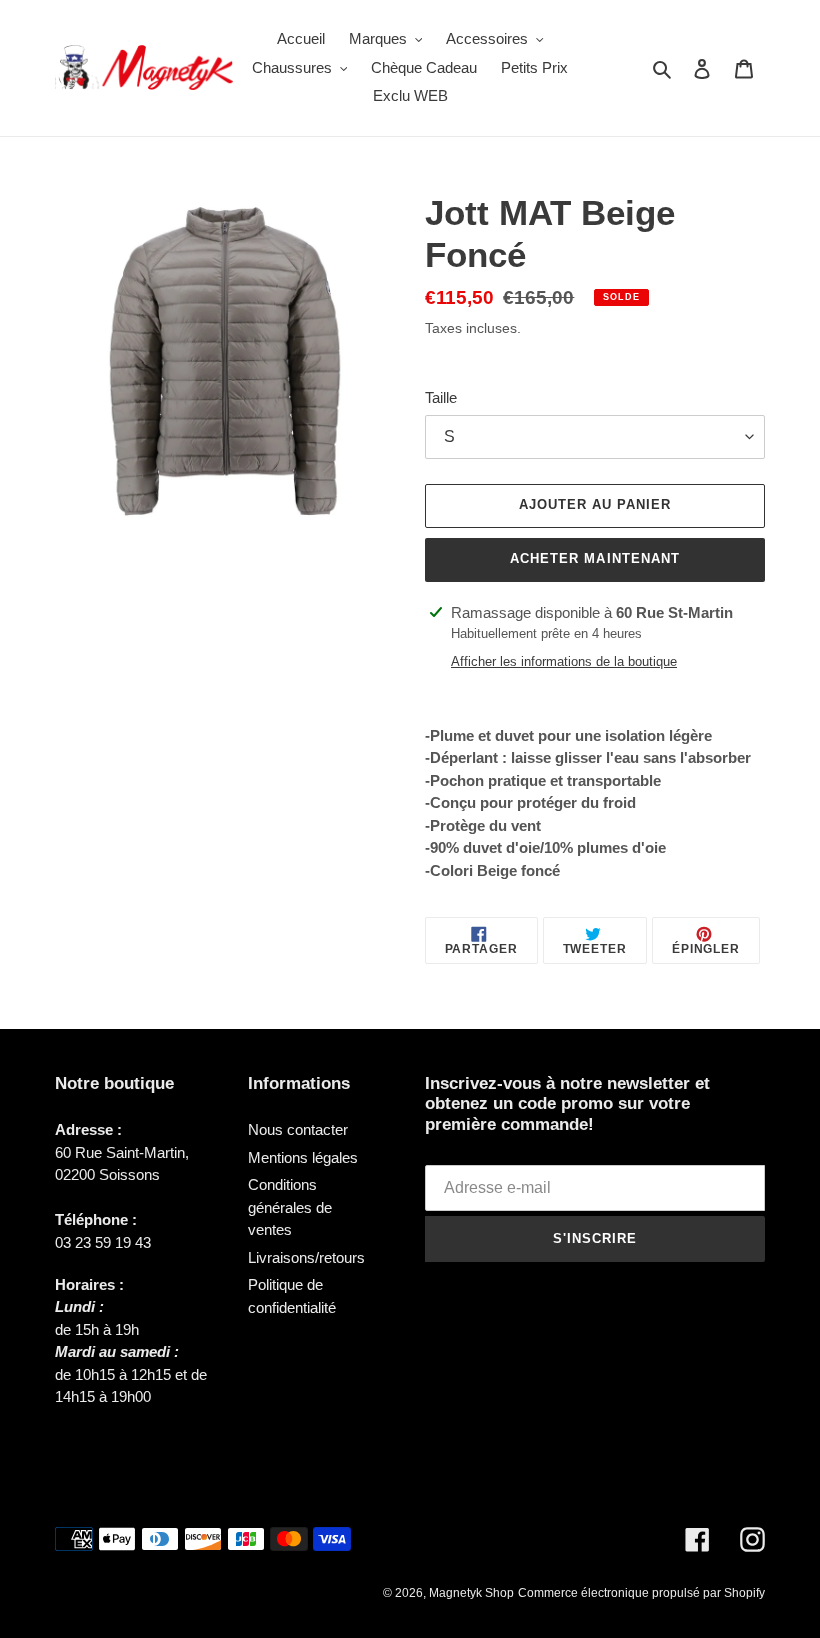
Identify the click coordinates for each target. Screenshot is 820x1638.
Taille (441, 397)
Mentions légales (303, 1157)
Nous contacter (298, 1129)
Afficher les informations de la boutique (564, 661)
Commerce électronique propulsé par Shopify (641, 1593)
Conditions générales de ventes (290, 1207)
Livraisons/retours (306, 1257)
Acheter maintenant (595, 558)
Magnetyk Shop (471, 1593)
